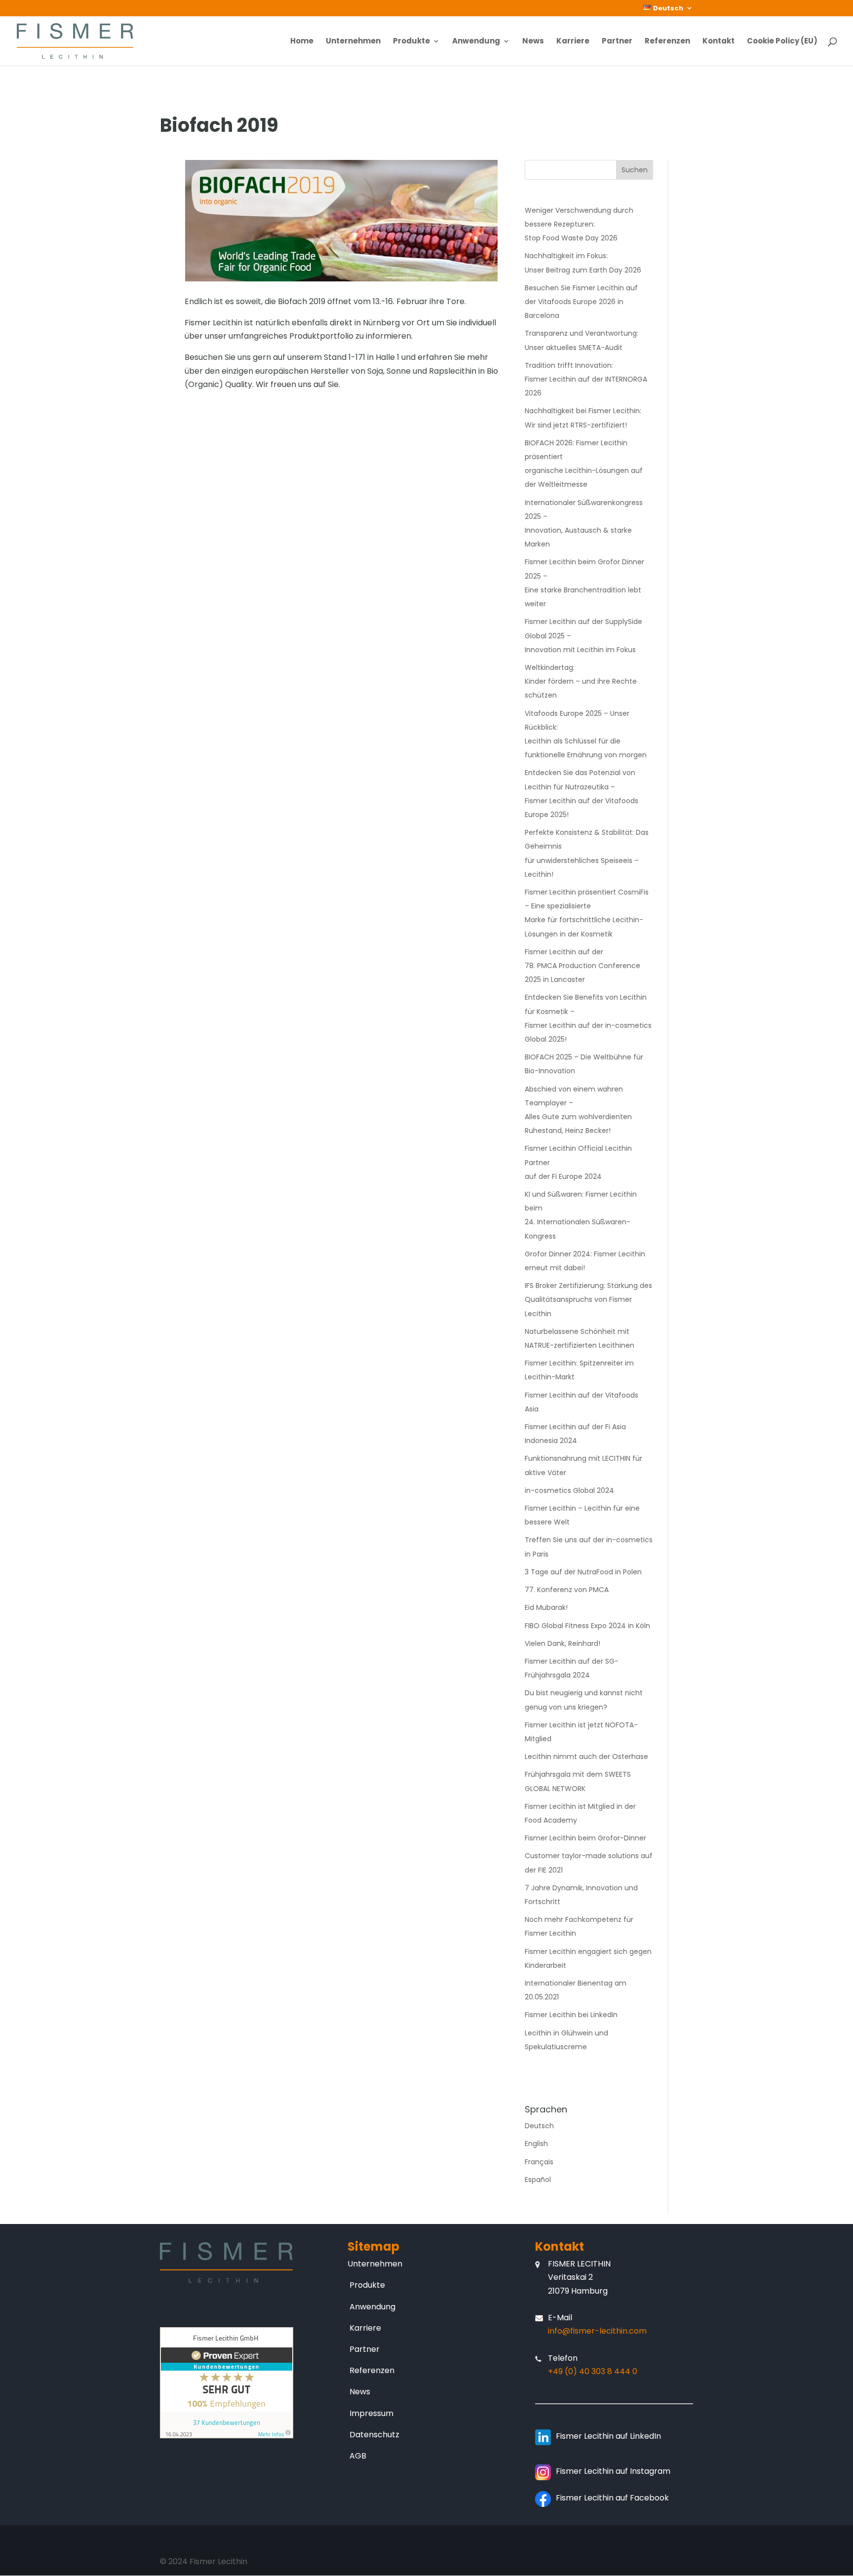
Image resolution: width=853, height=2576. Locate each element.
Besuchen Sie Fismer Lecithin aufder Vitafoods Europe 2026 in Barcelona (581, 302)
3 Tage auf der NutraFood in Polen (583, 1572)
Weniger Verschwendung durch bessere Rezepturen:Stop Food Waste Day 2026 (579, 224)
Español (538, 2180)
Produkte (411, 42)
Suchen (635, 170)
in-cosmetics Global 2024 (569, 1490)
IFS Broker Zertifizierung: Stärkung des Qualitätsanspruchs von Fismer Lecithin (588, 1299)
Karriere (573, 42)
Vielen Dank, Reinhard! (562, 1643)
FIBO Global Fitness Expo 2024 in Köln (587, 1626)
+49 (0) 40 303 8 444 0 (593, 2371)
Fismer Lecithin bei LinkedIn (571, 2015)
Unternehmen (353, 42)
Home (302, 42)
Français (539, 2162)
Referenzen (667, 42)
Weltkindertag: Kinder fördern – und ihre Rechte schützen (581, 681)
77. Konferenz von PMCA (567, 1590)
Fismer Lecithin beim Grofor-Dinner (585, 1838)
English (536, 2144)
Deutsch (539, 2126)
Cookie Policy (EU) (782, 42)
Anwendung (476, 42)
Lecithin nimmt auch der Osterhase (586, 1756)
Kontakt (718, 42)
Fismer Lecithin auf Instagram (613, 2471)
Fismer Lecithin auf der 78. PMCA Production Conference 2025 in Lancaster (582, 966)
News (533, 42)
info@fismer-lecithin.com (597, 2331)
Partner (617, 42)
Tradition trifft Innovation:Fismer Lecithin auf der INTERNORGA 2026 (586, 379)
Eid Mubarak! (546, 1607)
